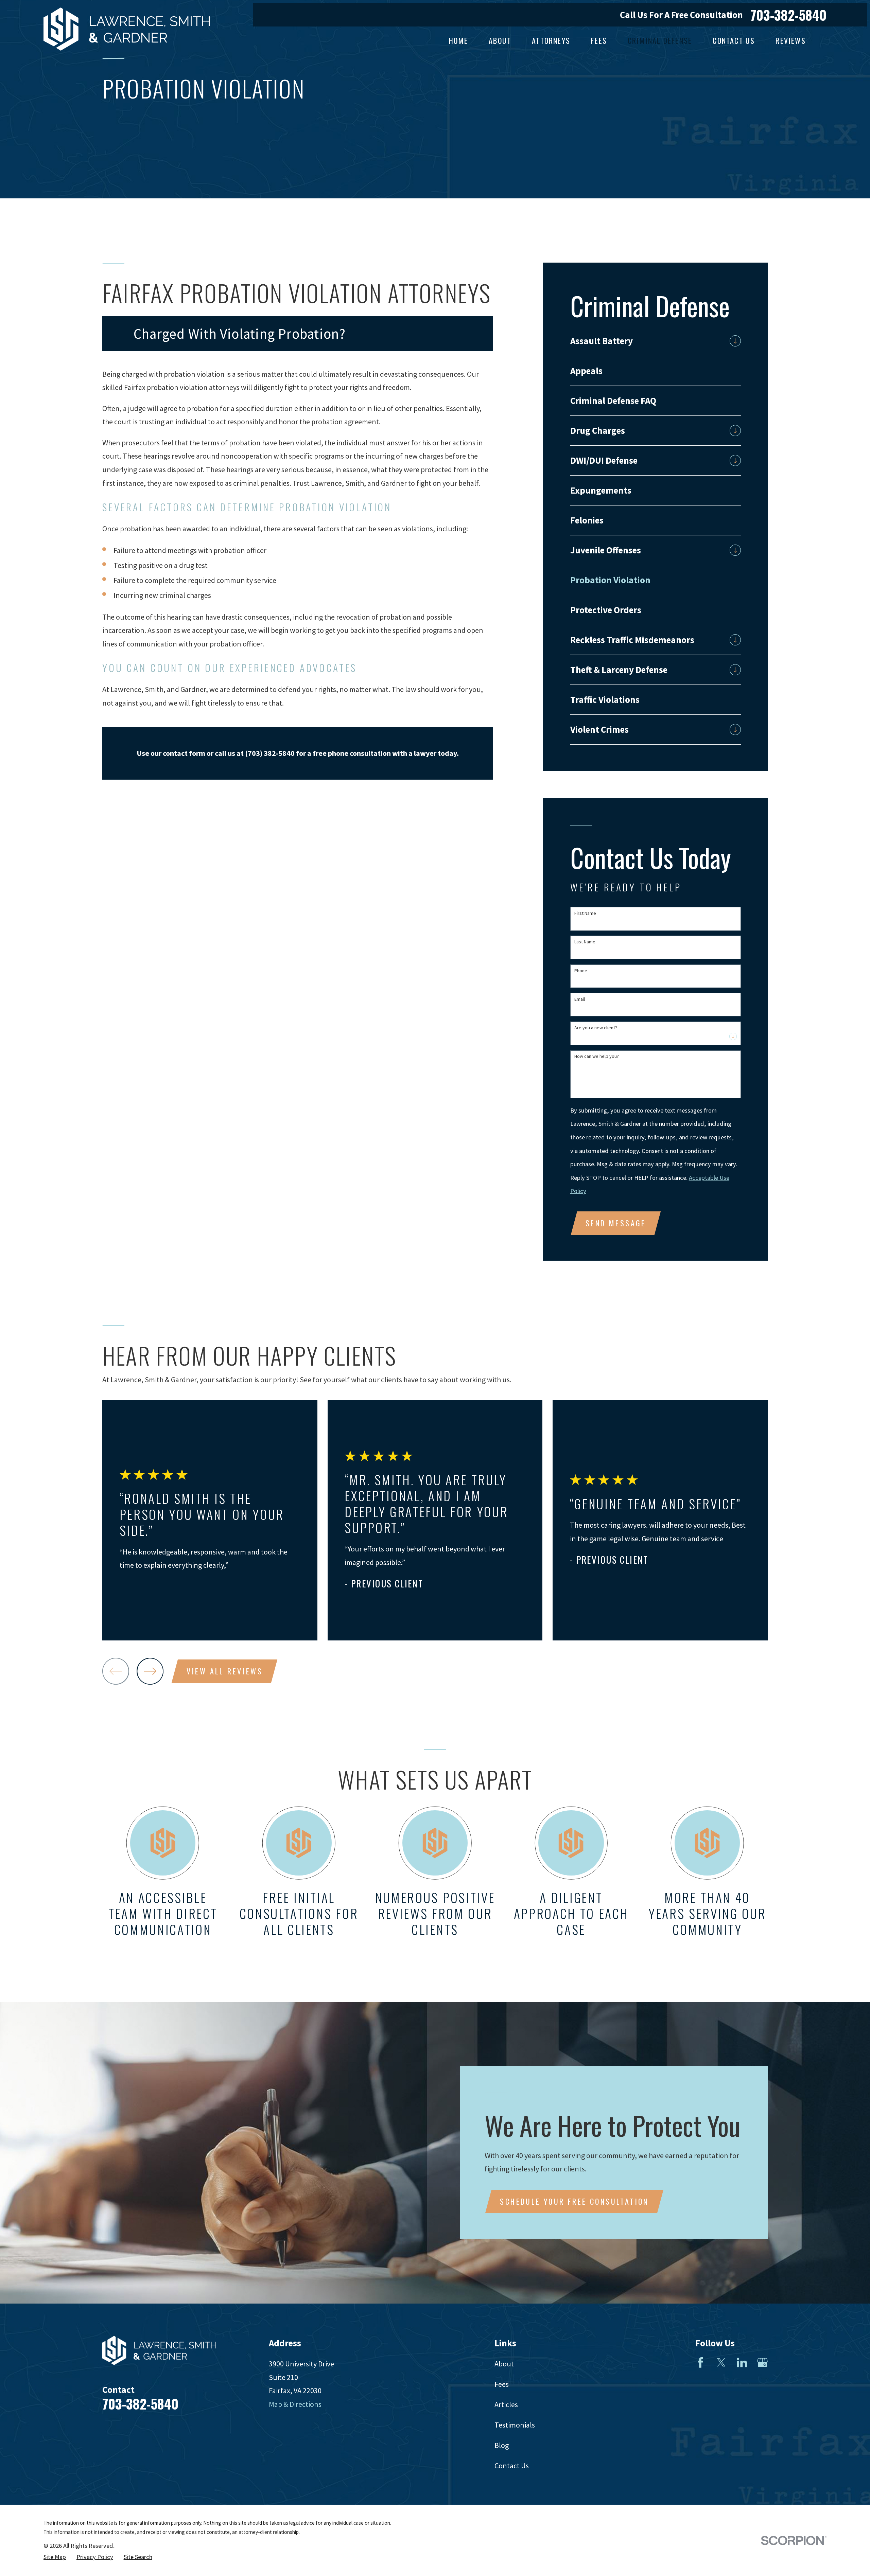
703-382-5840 (788, 15)
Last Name (585, 942)
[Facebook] (701, 2362)
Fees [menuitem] (599, 40)
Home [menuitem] (458, 40)
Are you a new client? (596, 1028)
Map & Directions (295, 2404)
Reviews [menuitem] (790, 40)
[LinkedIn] (742, 2362)
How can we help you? (597, 1056)
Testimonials (515, 2425)
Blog (502, 2445)
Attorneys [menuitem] (551, 40)
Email (580, 999)
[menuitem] (648, 341)
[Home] (127, 29)
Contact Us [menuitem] (734, 40)
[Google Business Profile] (762, 2362)
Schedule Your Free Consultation (574, 2201)
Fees (502, 2384)
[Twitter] (721, 2362)
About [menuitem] (500, 40)
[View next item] (150, 1671)
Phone (581, 971)
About (504, 2364)
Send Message (616, 1223)
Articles (506, 2404)
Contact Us (512, 2466)
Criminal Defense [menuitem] (660, 40)
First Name (585, 913)
